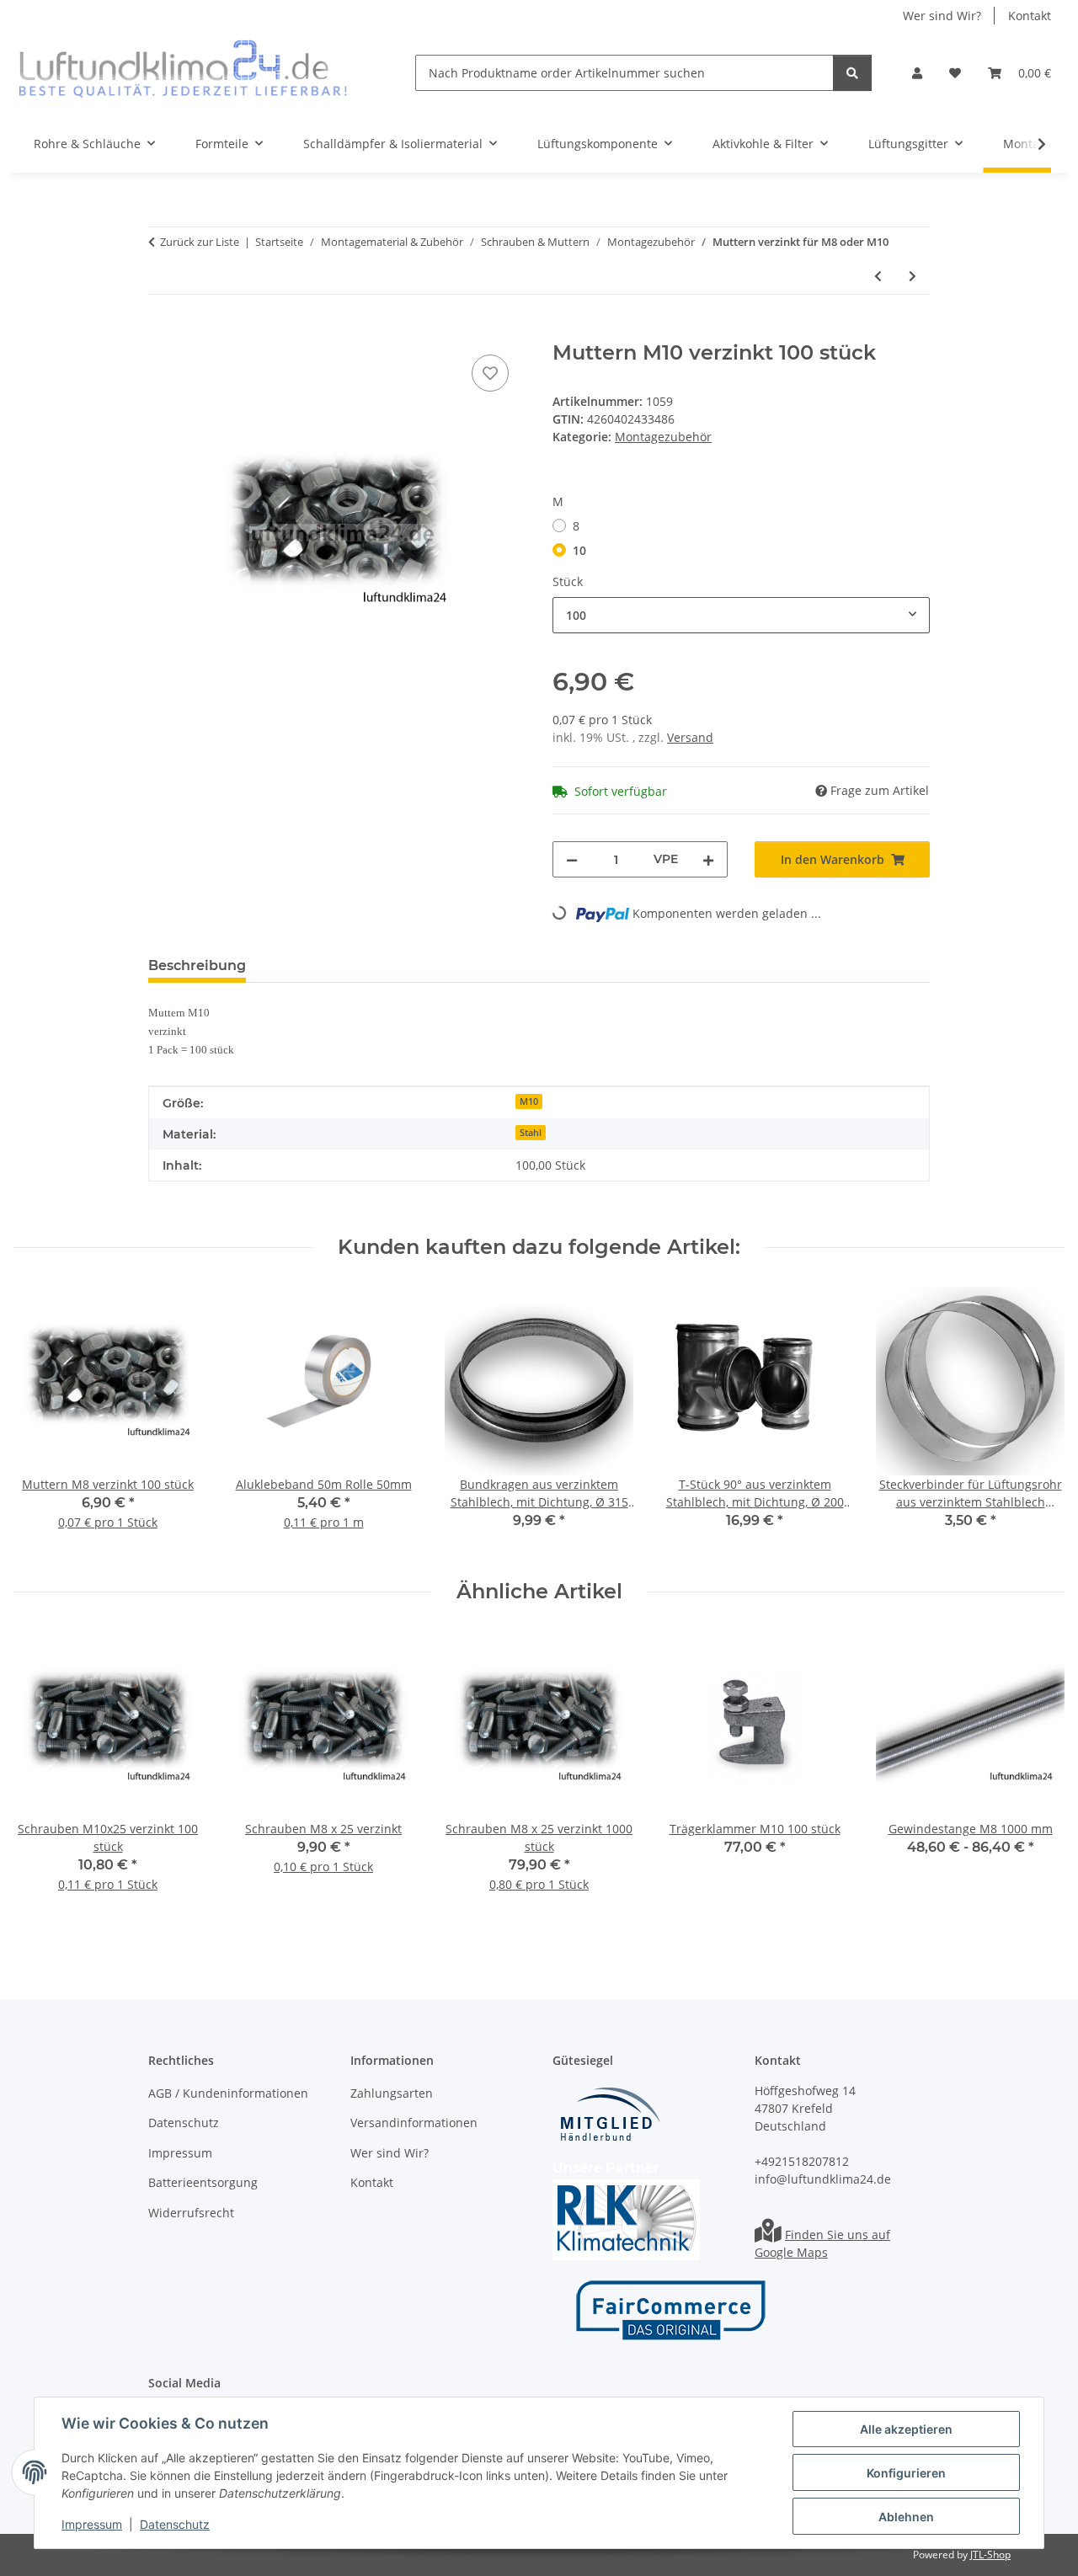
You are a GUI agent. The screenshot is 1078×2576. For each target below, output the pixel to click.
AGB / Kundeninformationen (228, 2093)
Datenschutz (175, 2524)
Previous (42, 1420)
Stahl (531, 1133)
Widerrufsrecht (191, 2213)
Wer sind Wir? (942, 16)
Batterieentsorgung (203, 2182)
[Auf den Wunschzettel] (490, 373)
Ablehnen (906, 2517)
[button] (917, 73)
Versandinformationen (414, 2123)
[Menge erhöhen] (708, 859)
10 (579, 550)
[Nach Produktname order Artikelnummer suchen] (852, 73)
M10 (529, 1101)
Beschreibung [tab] (197, 965)
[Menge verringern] (572, 859)
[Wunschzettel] (955, 73)
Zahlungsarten (392, 2093)
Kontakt (1030, 16)
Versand (690, 737)
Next (1037, 1420)
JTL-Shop (990, 2555)
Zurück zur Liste (200, 242)
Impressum (92, 2524)
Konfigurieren (906, 2473)
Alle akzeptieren (906, 2429)
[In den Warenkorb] (162, 332)
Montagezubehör (663, 437)
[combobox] (741, 615)
